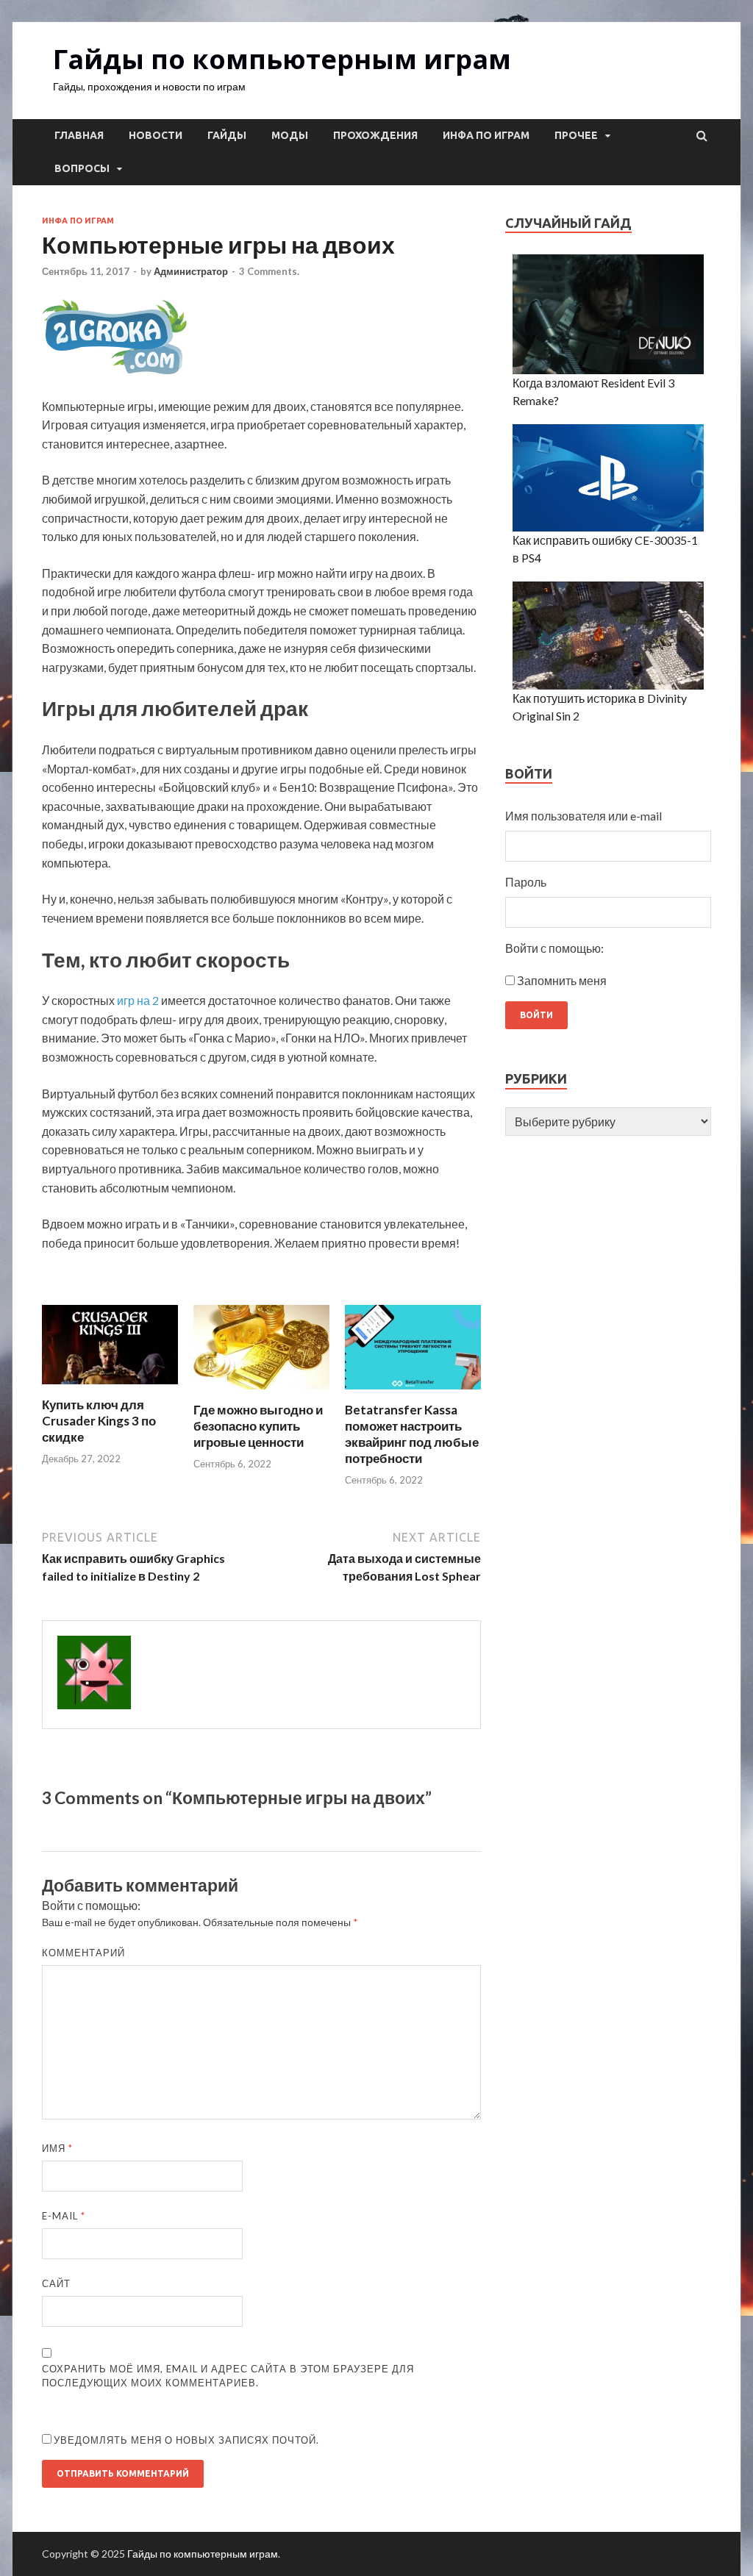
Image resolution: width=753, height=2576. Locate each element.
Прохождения (375, 135)
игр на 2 (138, 1000)
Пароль (526, 882)
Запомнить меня (562, 980)
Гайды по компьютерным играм (282, 59)
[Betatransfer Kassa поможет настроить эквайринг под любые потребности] (413, 1393)
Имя (57, 2148)
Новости (156, 135)
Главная (79, 135)
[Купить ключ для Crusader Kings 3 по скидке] (110, 1388)
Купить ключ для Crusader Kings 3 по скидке (99, 1421)
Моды (290, 135)
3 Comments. (269, 271)
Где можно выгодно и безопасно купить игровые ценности (258, 1426)
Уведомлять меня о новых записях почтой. (186, 2440)
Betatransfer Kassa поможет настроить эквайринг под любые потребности (412, 1434)
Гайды (227, 135)
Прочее (576, 135)
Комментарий (83, 1953)
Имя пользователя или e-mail (584, 816)
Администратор (191, 271)
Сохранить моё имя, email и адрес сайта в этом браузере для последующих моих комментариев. (228, 2376)
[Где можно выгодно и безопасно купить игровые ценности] (261, 1393)
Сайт (56, 2283)
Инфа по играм (486, 135)
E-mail (64, 2216)
